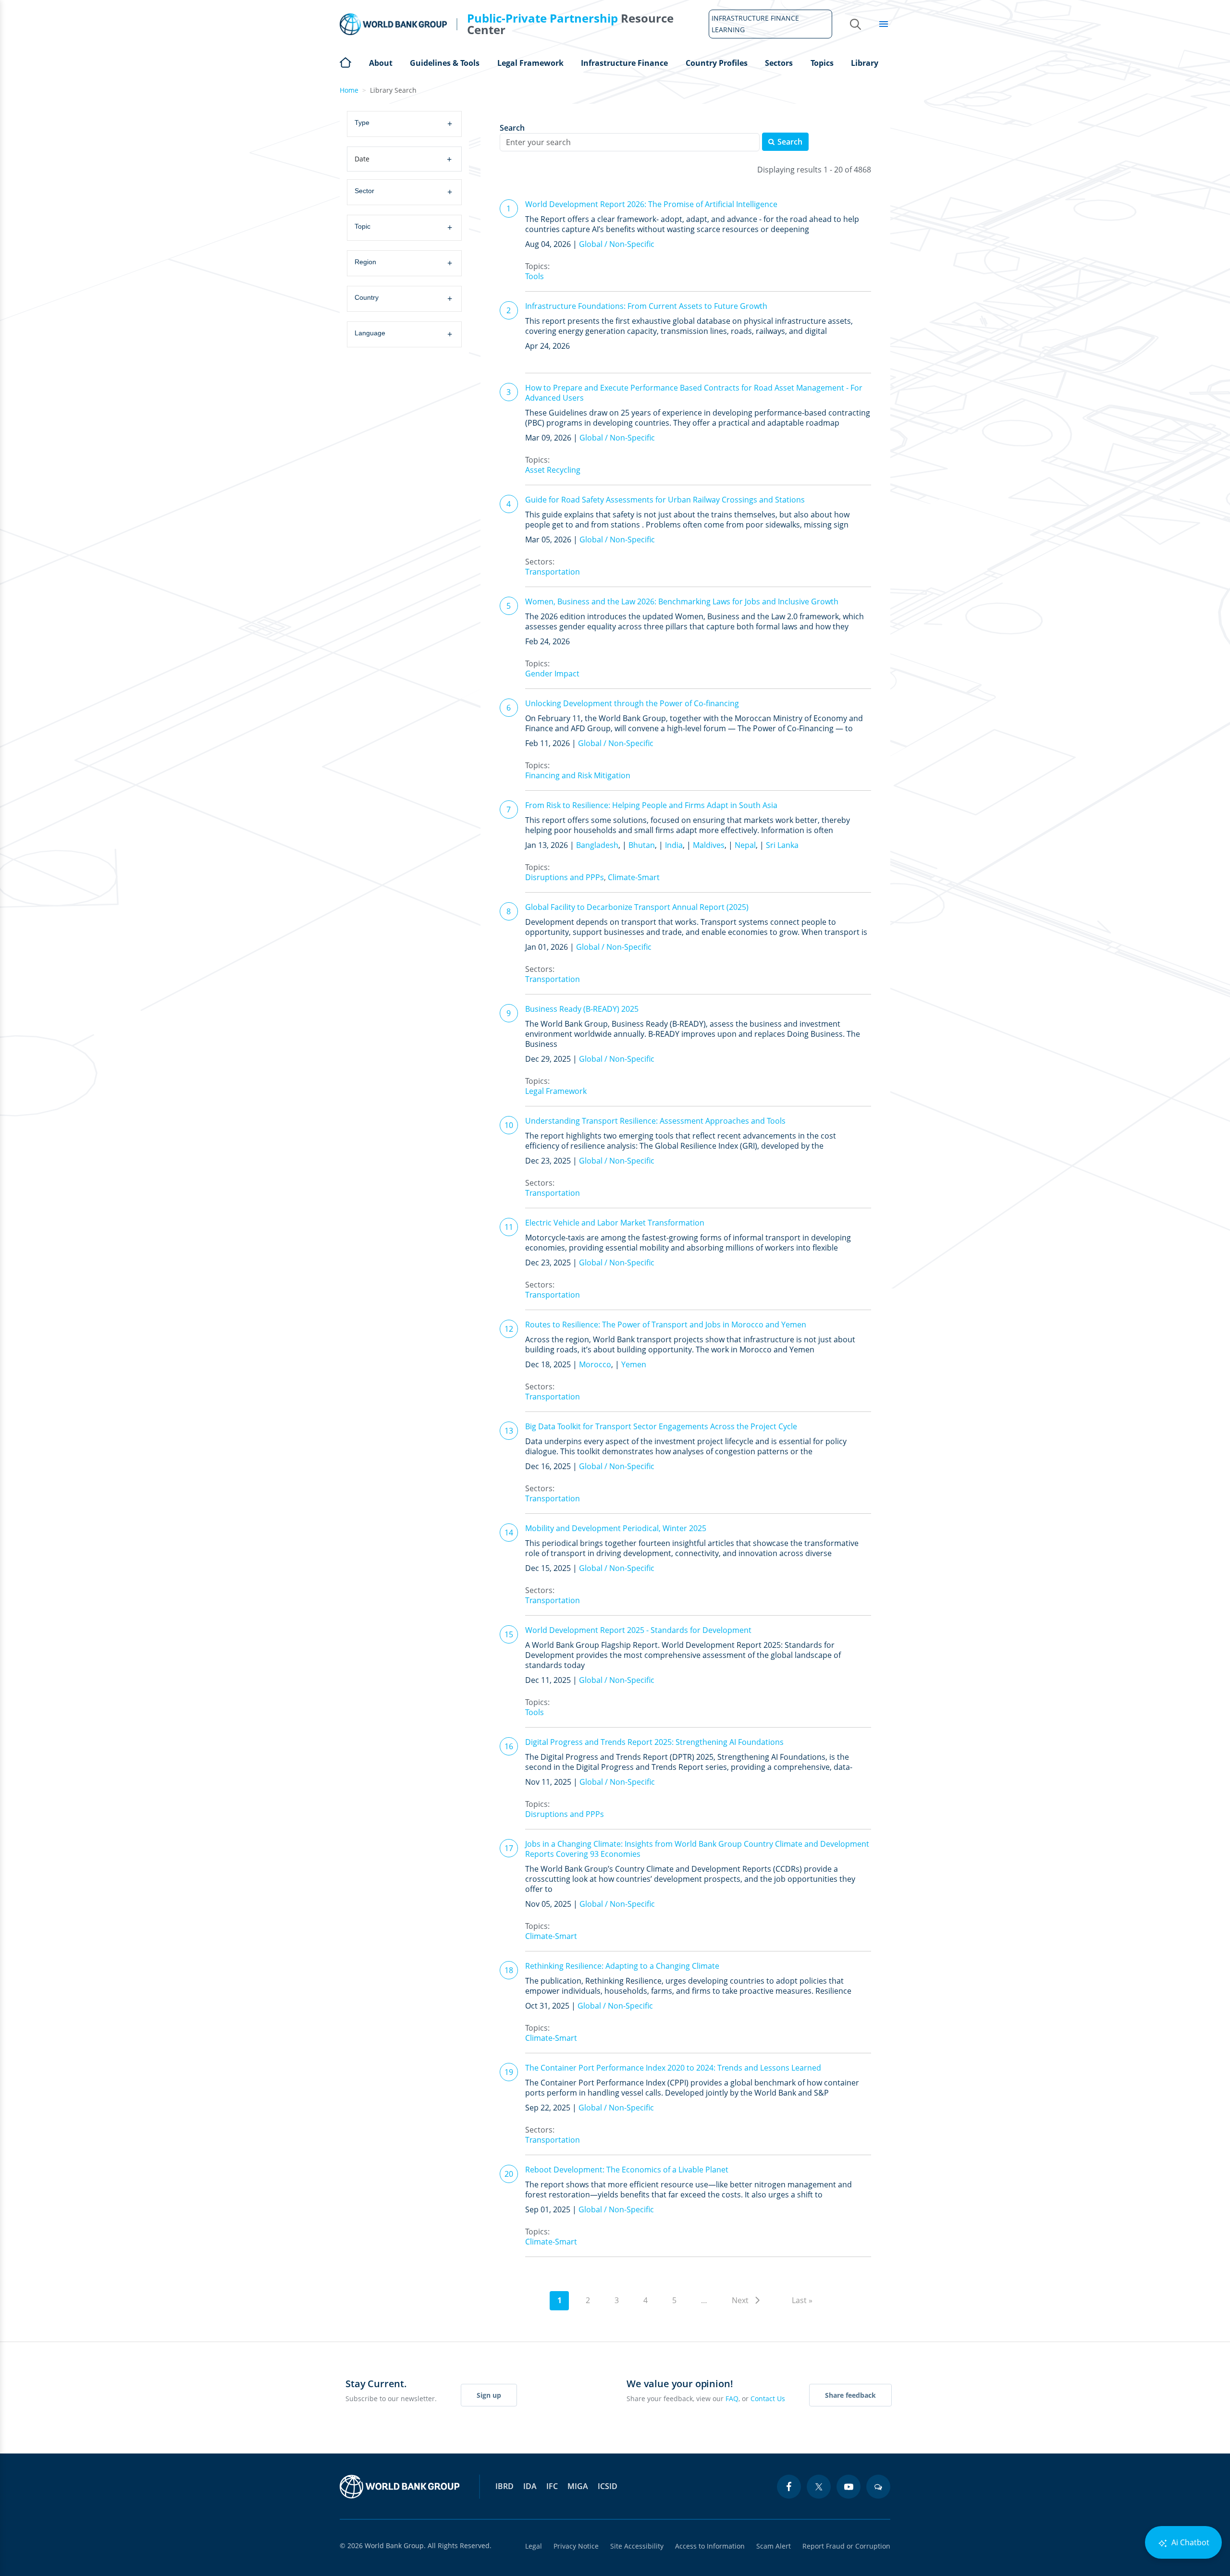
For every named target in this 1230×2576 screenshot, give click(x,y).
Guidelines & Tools (445, 63)
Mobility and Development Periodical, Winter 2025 (616, 1528)
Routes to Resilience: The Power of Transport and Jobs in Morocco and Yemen (666, 1325)
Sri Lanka (782, 845)
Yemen (634, 1364)
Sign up (489, 2395)
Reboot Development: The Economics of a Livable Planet (627, 2170)
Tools (535, 276)
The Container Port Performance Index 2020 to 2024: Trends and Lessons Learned (673, 2068)
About (381, 63)
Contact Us (768, 2398)
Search (512, 128)
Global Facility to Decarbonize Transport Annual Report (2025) (637, 907)
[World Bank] (400, 2487)
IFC (552, 2486)
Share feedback (850, 2395)
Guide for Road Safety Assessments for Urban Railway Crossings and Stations (665, 500)
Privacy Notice (576, 2546)
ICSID (608, 2486)
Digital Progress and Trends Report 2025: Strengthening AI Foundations (654, 1742)
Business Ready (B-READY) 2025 (582, 1009)
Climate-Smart (634, 877)
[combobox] (406, 124)
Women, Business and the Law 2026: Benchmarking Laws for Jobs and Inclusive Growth (682, 601)
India (674, 845)
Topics (822, 63)
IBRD (504, 2486)
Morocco (595, 1364)
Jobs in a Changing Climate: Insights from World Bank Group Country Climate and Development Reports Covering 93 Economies (697, 1849)
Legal (534, 2546)
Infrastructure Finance (624, 63)
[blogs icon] (878, 2487)
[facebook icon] (789, 2487)
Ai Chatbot (1189, 2542)
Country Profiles (717, 63)
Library (865, 63)
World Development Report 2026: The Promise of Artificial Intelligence (651, 204)
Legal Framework (530, 63)
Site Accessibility (637, 2546)
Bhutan (642, 845)
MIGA (578, 2486)
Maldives (709, 845)
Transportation (553, 572)
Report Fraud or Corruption (846, 2546)
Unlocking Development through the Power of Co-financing (632, 703)
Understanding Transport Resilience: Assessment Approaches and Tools (655, 1121)
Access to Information (710, 2546)
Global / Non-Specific (617, 244)
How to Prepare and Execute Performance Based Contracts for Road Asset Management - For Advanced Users (694, 393)
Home (345, 61)
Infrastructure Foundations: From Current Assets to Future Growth (646, 306)
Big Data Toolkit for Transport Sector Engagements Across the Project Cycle (661, 1426)
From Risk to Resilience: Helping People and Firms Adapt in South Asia (651, 805)
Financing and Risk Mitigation (578, 775)
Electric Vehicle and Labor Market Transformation (615, 1223)
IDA (530, 2486)
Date (403, 159)
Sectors (779, 63)
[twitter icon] (819, 2487)
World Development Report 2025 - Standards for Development (638, 1630)
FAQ (732, 2398)
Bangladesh (597, 845)
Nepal (745, 845)
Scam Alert (774, 2546)
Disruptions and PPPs (565, 877)
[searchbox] (408, 123)
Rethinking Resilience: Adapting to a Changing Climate (622, 1966)
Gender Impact (552, 674)
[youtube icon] (849, 2487)
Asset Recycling (553, 470)
